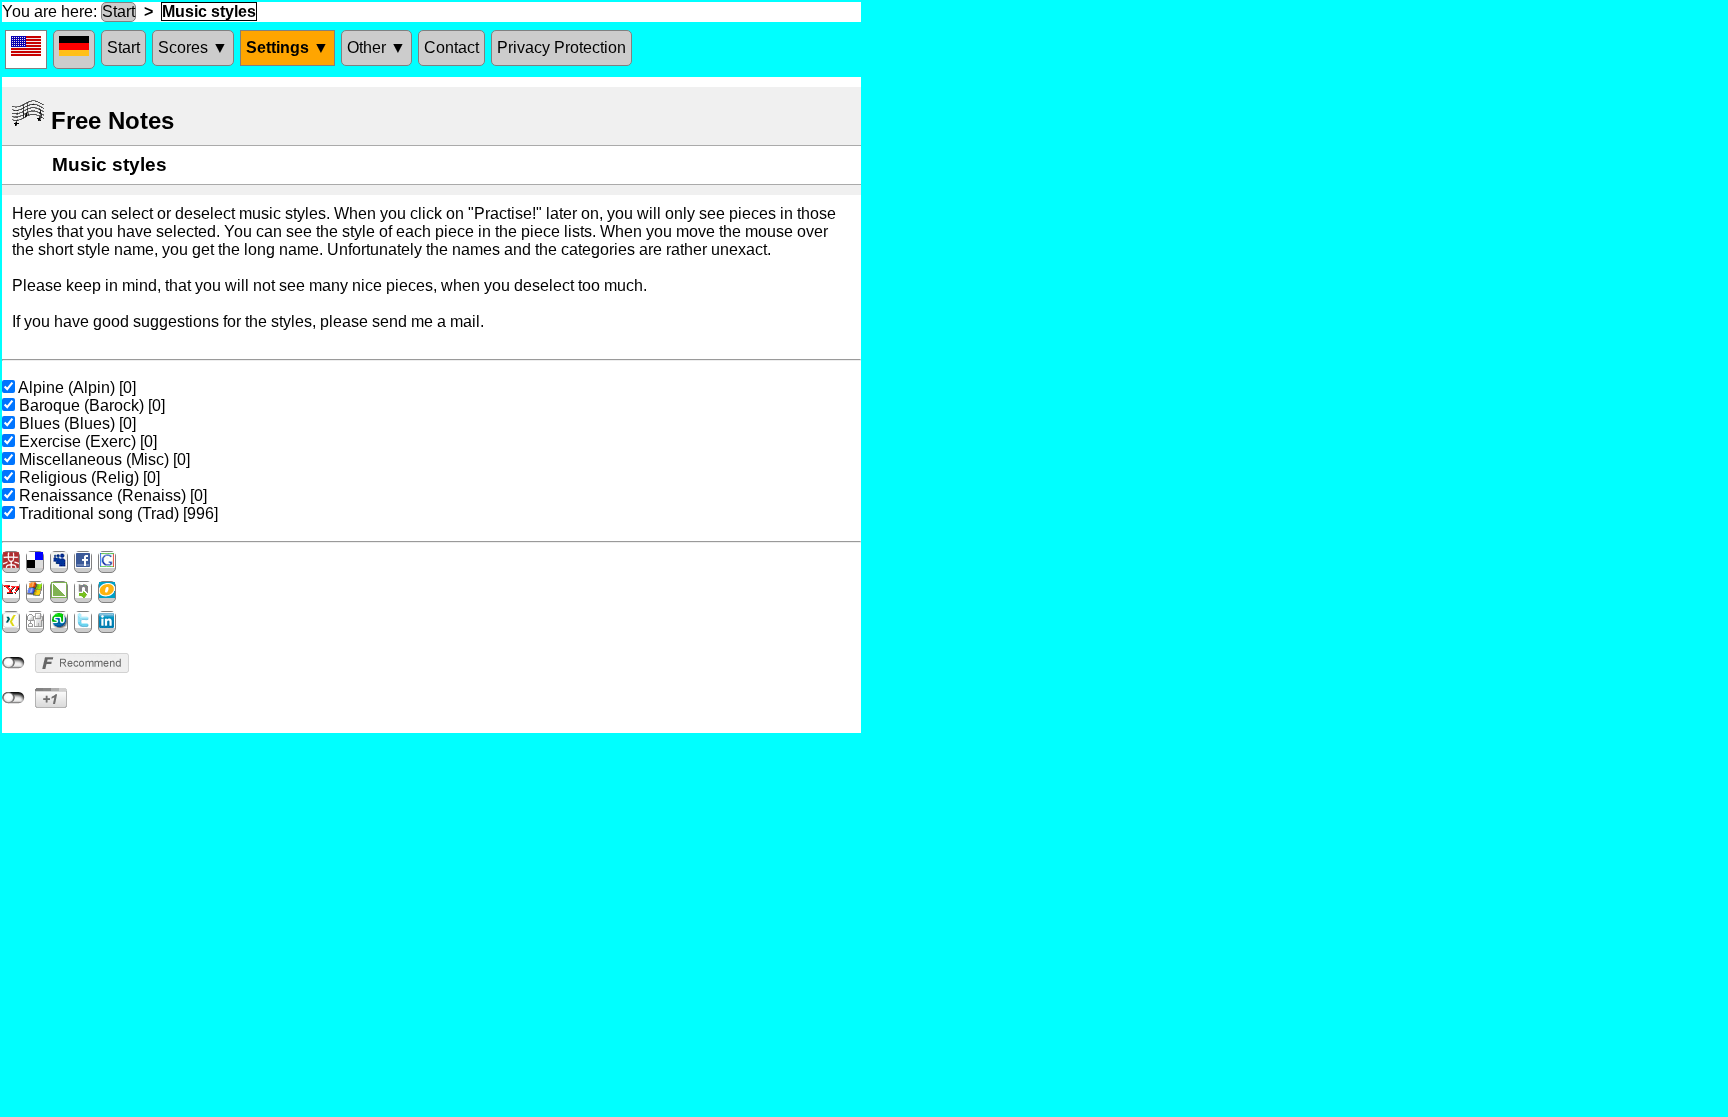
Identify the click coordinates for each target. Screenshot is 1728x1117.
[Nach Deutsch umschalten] (74, 49)
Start (118, 11)
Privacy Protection (561, 47)
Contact (451, 47)
